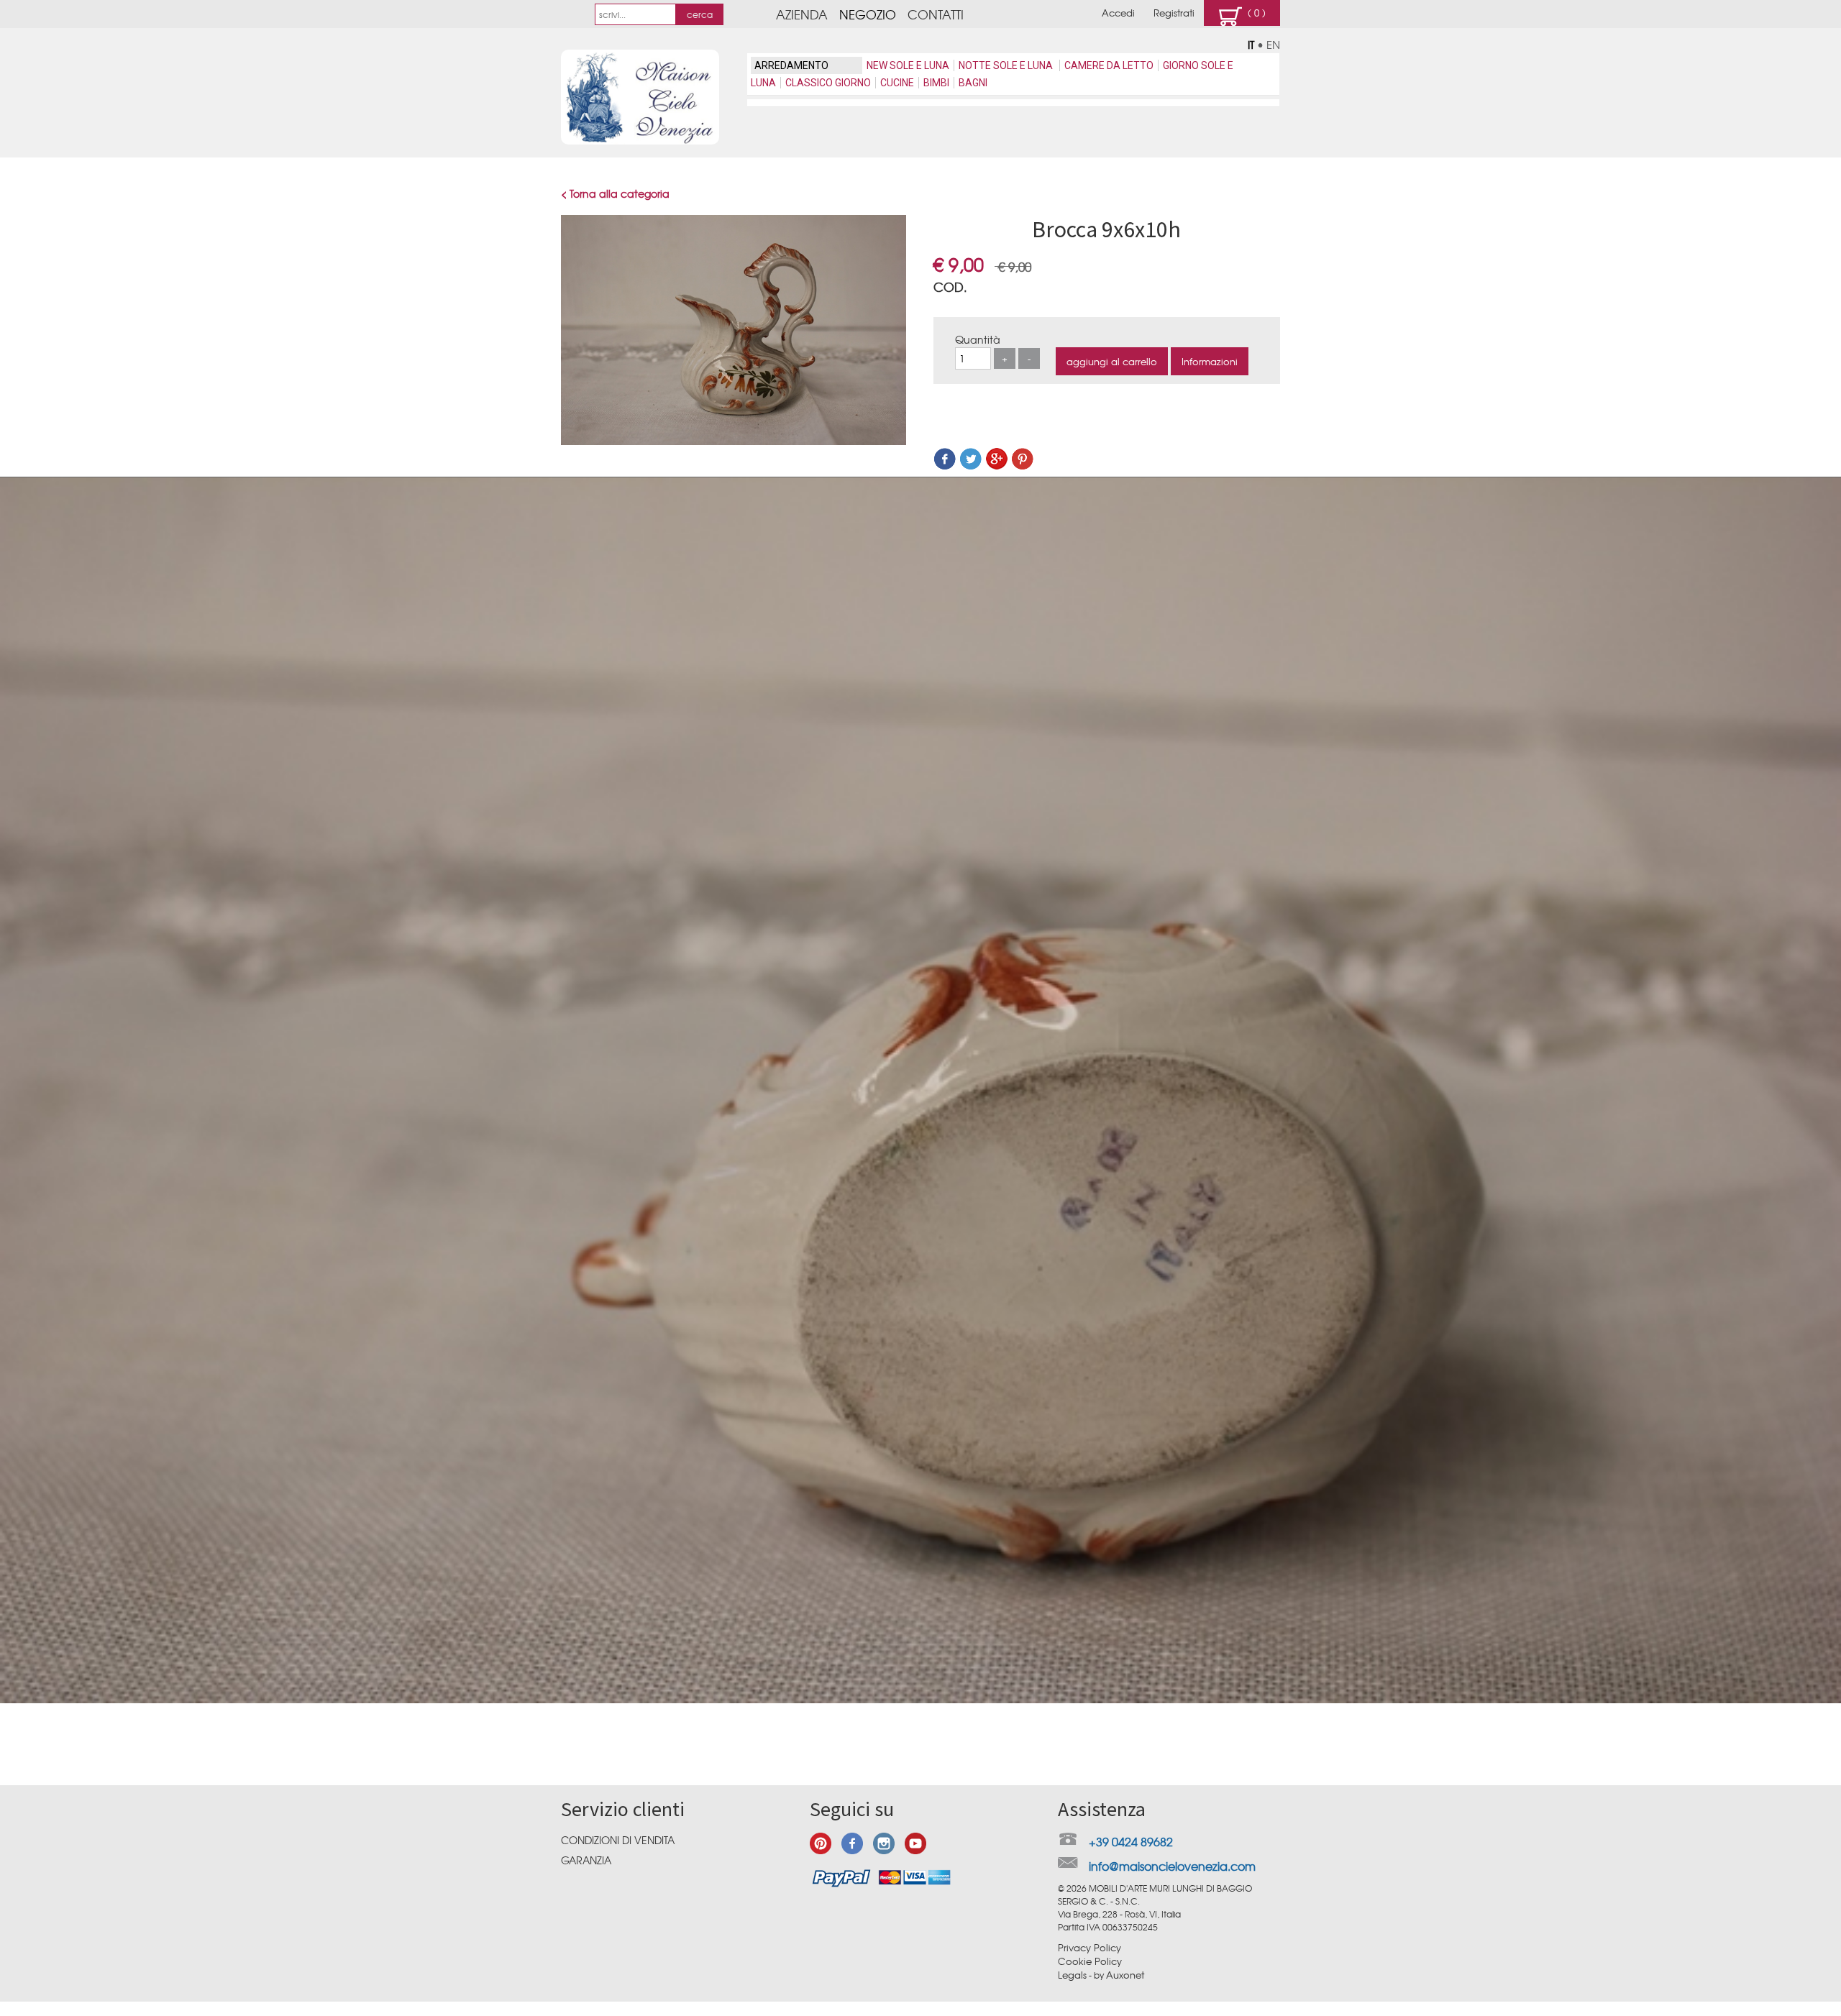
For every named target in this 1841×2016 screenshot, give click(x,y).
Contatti (936, 14)
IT (1251, 45)
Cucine (897, 83)
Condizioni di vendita (618, 1840)
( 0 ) (1254, 13)
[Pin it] (1023, 466)
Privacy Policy (1089, 1947)
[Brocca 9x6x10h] (734, 441)
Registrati (1174, 13)
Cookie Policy (1090, 1961)
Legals (1072, 1975)
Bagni (973, 83)
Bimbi (936, 83)
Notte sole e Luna (1007, 65)
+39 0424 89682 (1131, 1841)
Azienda (802, 14)
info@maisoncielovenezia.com (1172, 1866)
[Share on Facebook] (945, 466)
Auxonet (1125, 1975)
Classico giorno (828, 83)
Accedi (1118, 13)
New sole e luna (908, 65)
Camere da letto (1109, 65)
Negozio (868, 14)
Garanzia (586, 1860)
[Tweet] (971, 466)
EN (1273, 45)
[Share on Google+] (997, 466)
